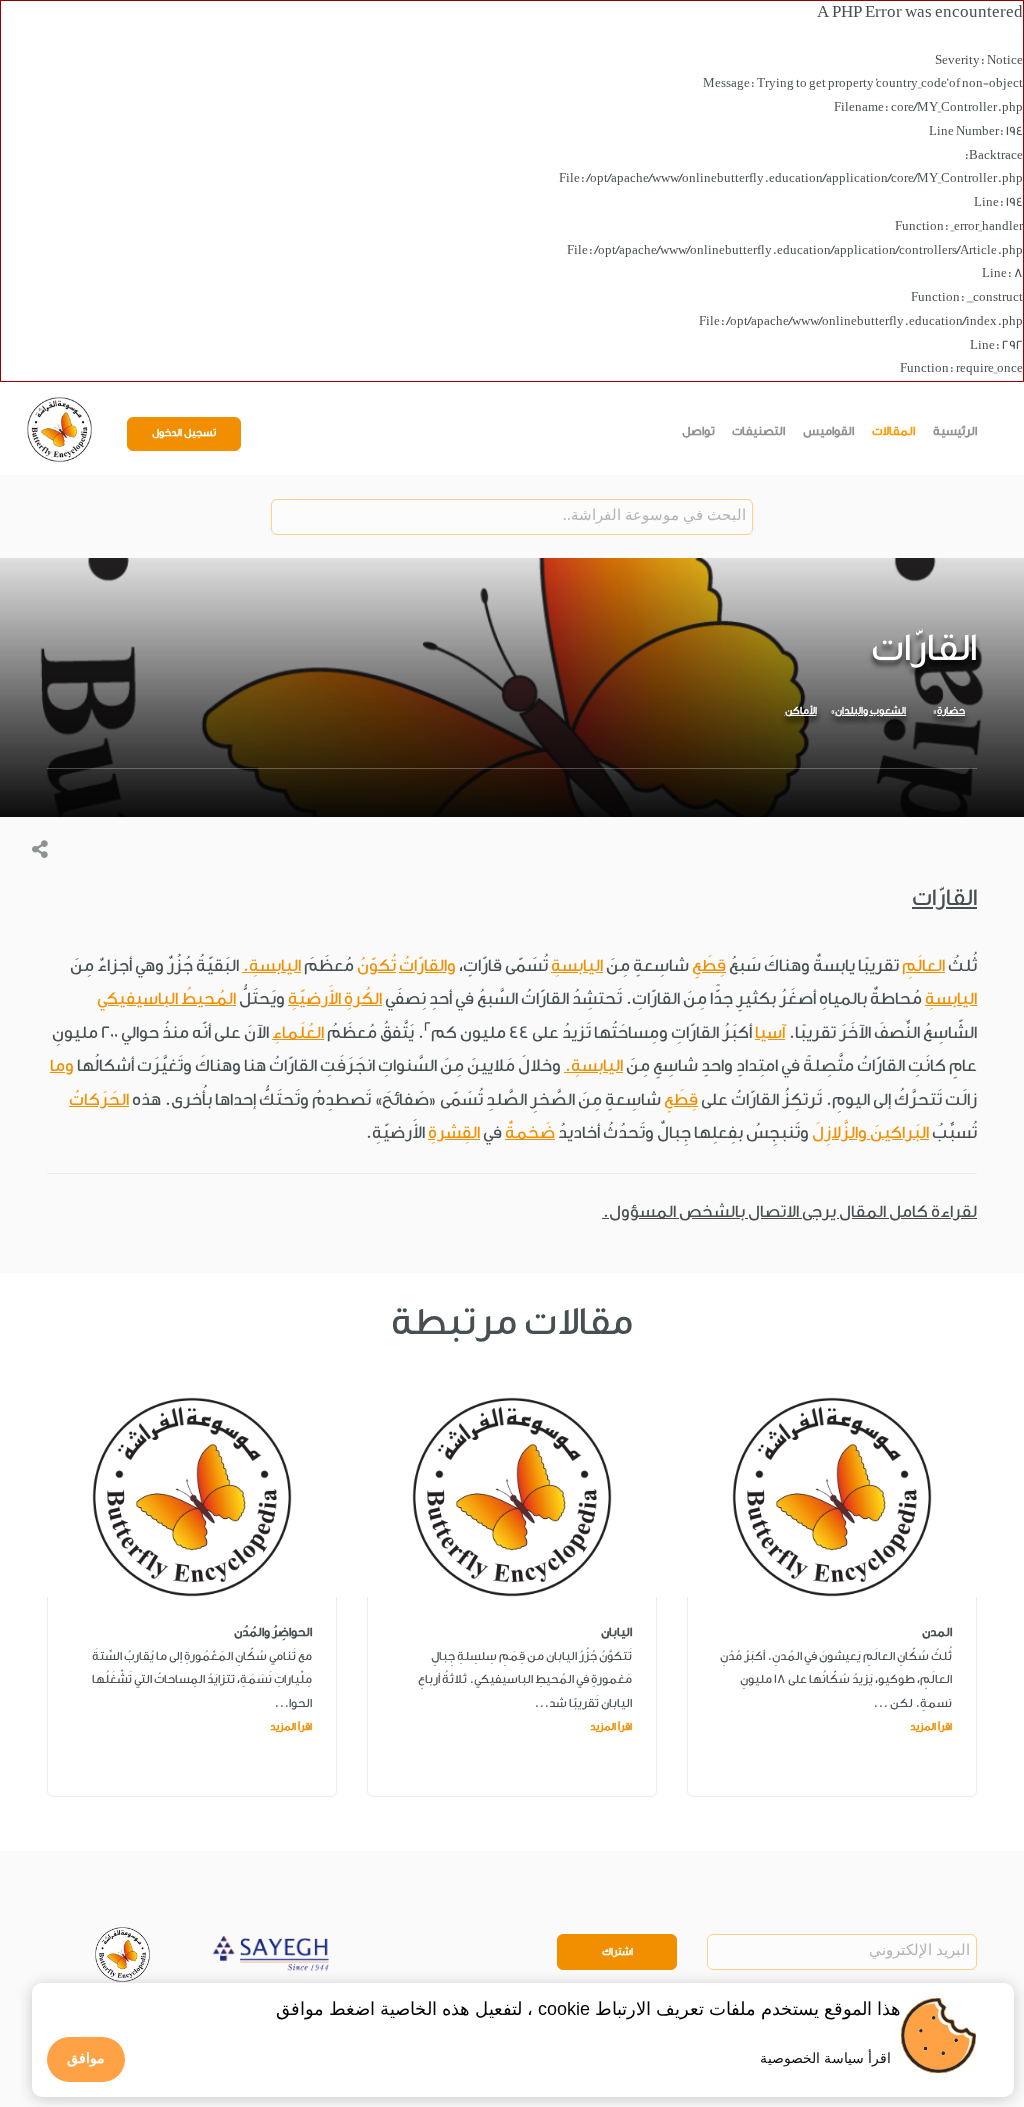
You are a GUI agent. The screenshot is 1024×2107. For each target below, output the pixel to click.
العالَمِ (923, 965)
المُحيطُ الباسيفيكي (166, 998)
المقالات (893, 431)
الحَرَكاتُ (99, 1099)
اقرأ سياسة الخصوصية (825, 2058)
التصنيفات (758, 431)
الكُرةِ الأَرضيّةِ (335, 998)
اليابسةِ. (271, 965)
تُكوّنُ (376, 965)
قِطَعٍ (709, 965)
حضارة (951, 711)
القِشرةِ (454, 1132)
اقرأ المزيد (931, 1727)
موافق (86, 2058)
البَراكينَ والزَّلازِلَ (870, 1132)
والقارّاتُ (427, 965)
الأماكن (801, 711)
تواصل (698, 431)
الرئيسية (955, 431)
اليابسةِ (577, 965)
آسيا (770, 1032)
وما (62, 1065)
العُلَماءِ (298, 1032)
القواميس (828, 431)
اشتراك (617, 1952)
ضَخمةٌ (530, 1132)
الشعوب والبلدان (870, 711)
